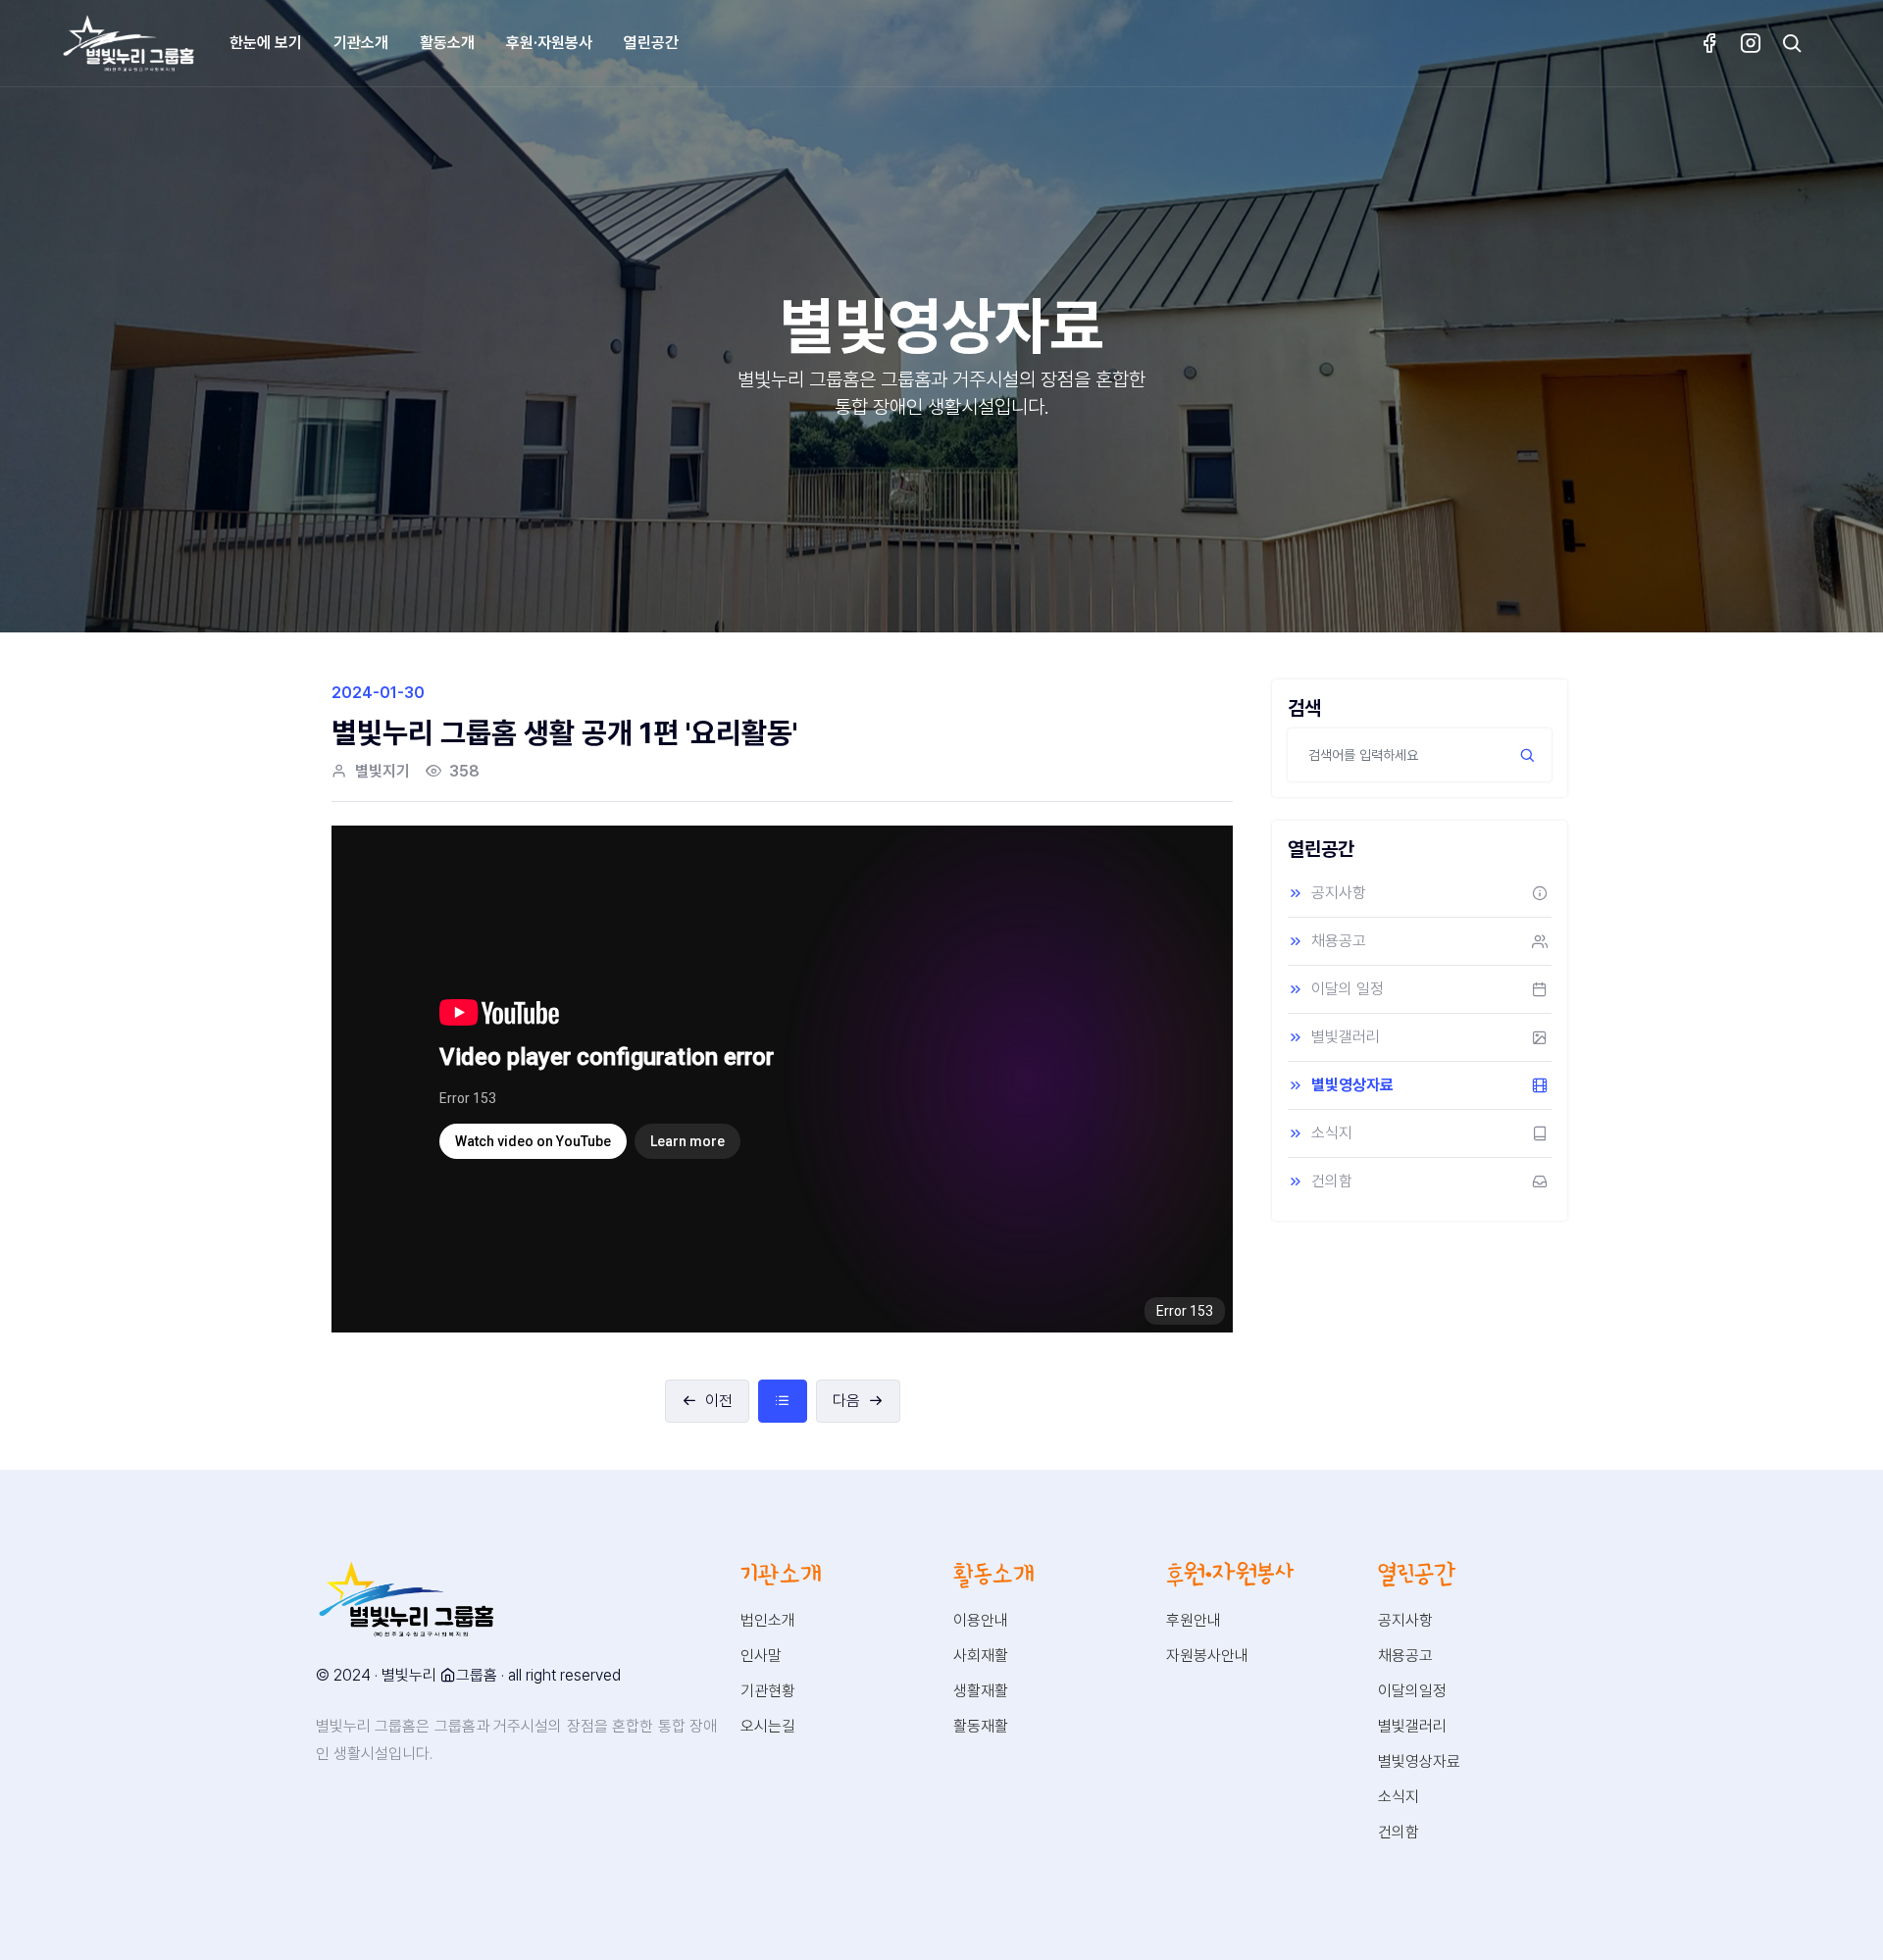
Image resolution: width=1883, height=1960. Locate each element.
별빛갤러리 (1346, 1037)
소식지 (1332, 1133)
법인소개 (768, 1620)
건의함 (1332, 1181)
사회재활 (981, 1656)
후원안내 (1194, 1620)
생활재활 (981, 1691)
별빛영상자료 (1352, 1085)
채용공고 (1339, 941)
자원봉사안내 (1207, 1656)
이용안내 (981, 1620)
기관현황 (768, 1691)
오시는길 (768, 1726)
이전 (719, 1401)
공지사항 (1339, 893)
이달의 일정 (1348, 989)
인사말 (761, 1656)
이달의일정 (1412, 1691)
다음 (846, 1401)
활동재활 (981, 1726)
